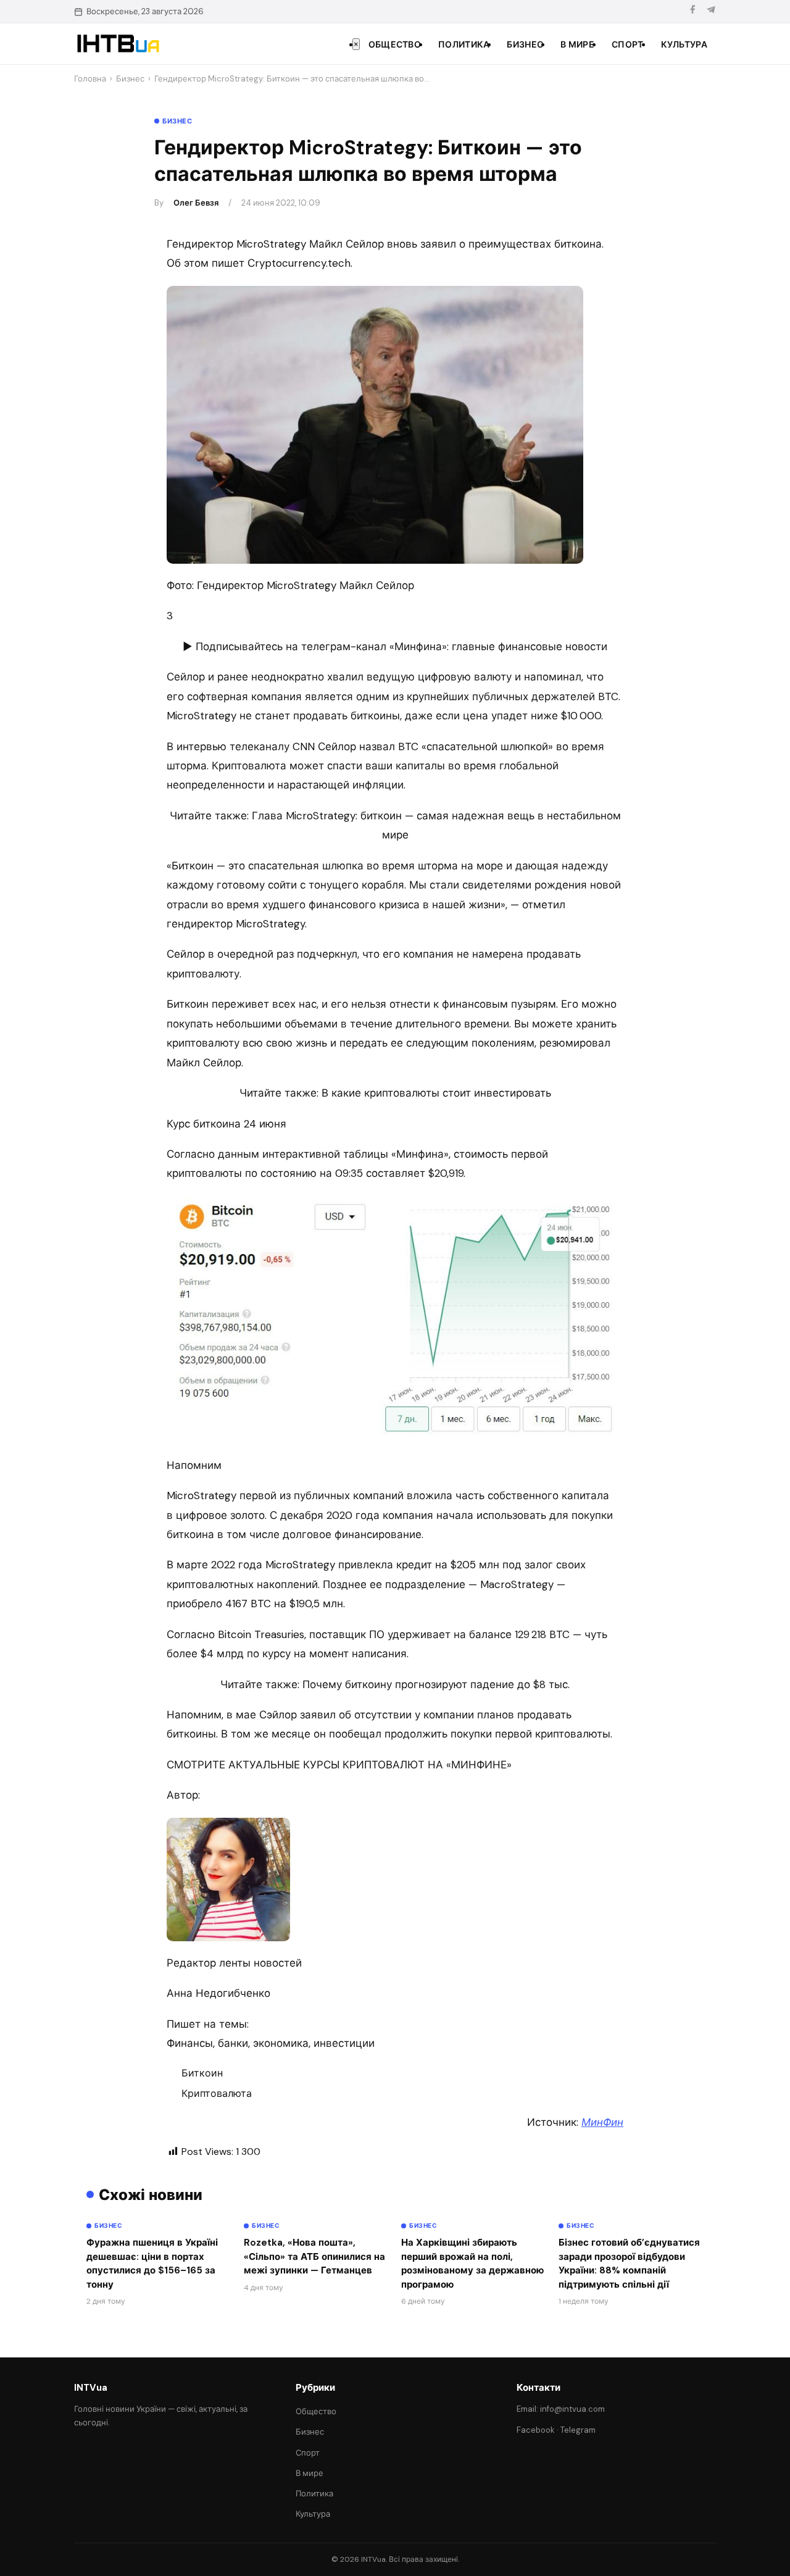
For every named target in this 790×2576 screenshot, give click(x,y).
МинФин (602, 2122)
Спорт (628, 44)
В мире (577, 44)
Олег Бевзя (196, 203)
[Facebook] (692, 11)
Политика (464, 44)
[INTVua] (118, 44)
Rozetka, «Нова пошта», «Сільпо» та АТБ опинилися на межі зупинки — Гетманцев (314, 2256)
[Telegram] (711, 11)
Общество (395, 44)
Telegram (578, 2430)
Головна (90, 79)
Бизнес (525, 44)
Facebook (536, 2430)
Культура (684, 44)
